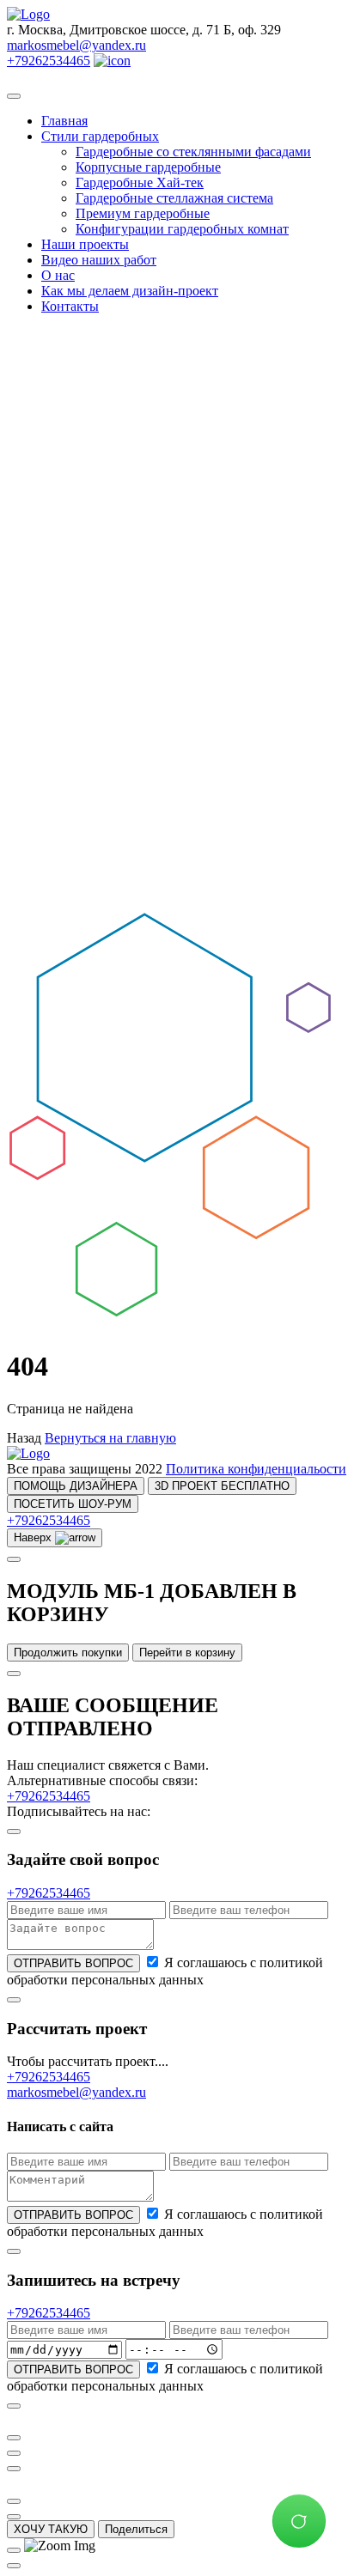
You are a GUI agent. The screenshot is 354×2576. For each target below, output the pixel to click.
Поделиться (136, 2529)
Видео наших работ (99, 260)
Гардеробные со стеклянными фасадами (193, 152)
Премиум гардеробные (143, 213)
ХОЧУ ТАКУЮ (51, 2529)
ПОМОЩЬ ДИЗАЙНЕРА (76, 1486)
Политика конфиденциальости (256, 1469)
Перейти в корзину (187, 1653)
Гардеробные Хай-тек (140, 182)
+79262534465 (49, 61)
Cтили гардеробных (100, 136)
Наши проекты (85, 244)
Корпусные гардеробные (148, 167)
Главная (64, 121)
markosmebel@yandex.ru (76, 45)
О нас (58, 275)
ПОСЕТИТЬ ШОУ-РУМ (73, 1504)
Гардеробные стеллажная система (174, 198)
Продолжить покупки (68, 1653)
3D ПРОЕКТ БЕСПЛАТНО (222, 1486)
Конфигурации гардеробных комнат (182, 229)
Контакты (70, 306)
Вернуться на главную (110, 1438)
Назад (24, 1438)
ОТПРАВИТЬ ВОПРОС (73, 1963)
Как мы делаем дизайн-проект (130, 291)
